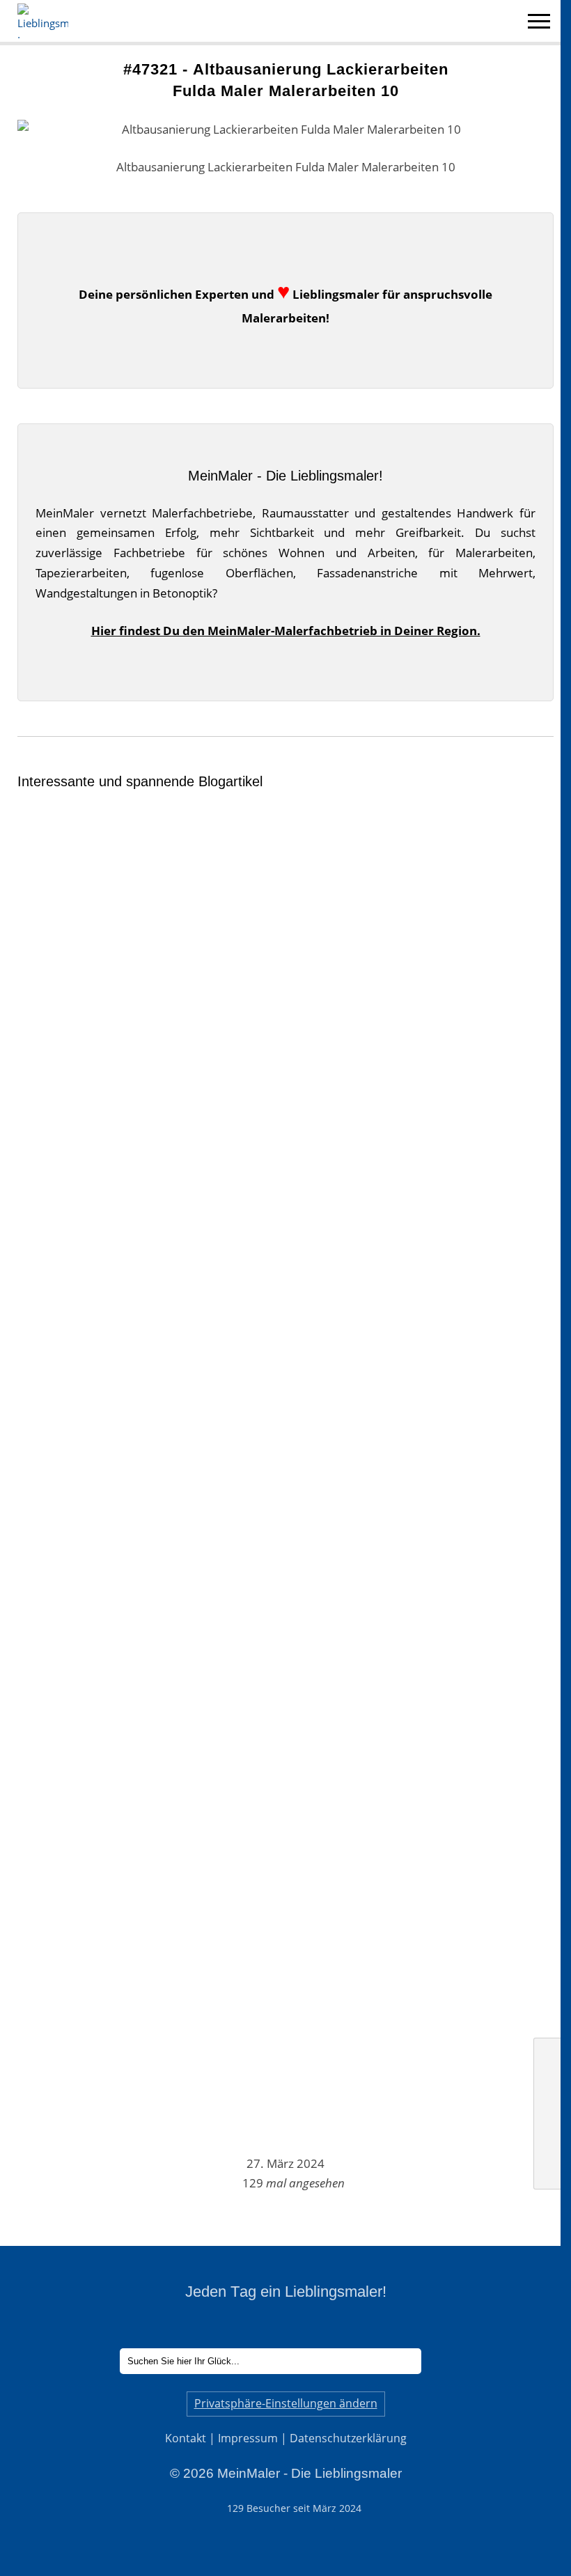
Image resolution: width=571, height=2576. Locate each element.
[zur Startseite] (547, 2055)
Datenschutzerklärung (348, 2438)
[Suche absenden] (440, 2361)
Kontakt (186, 2438)
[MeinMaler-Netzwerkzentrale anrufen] (547, 2113)
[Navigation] (539, 23)
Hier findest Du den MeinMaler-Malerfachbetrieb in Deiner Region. (286, 631)
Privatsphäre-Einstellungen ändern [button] (286, 2403)
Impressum (248, 2438)
